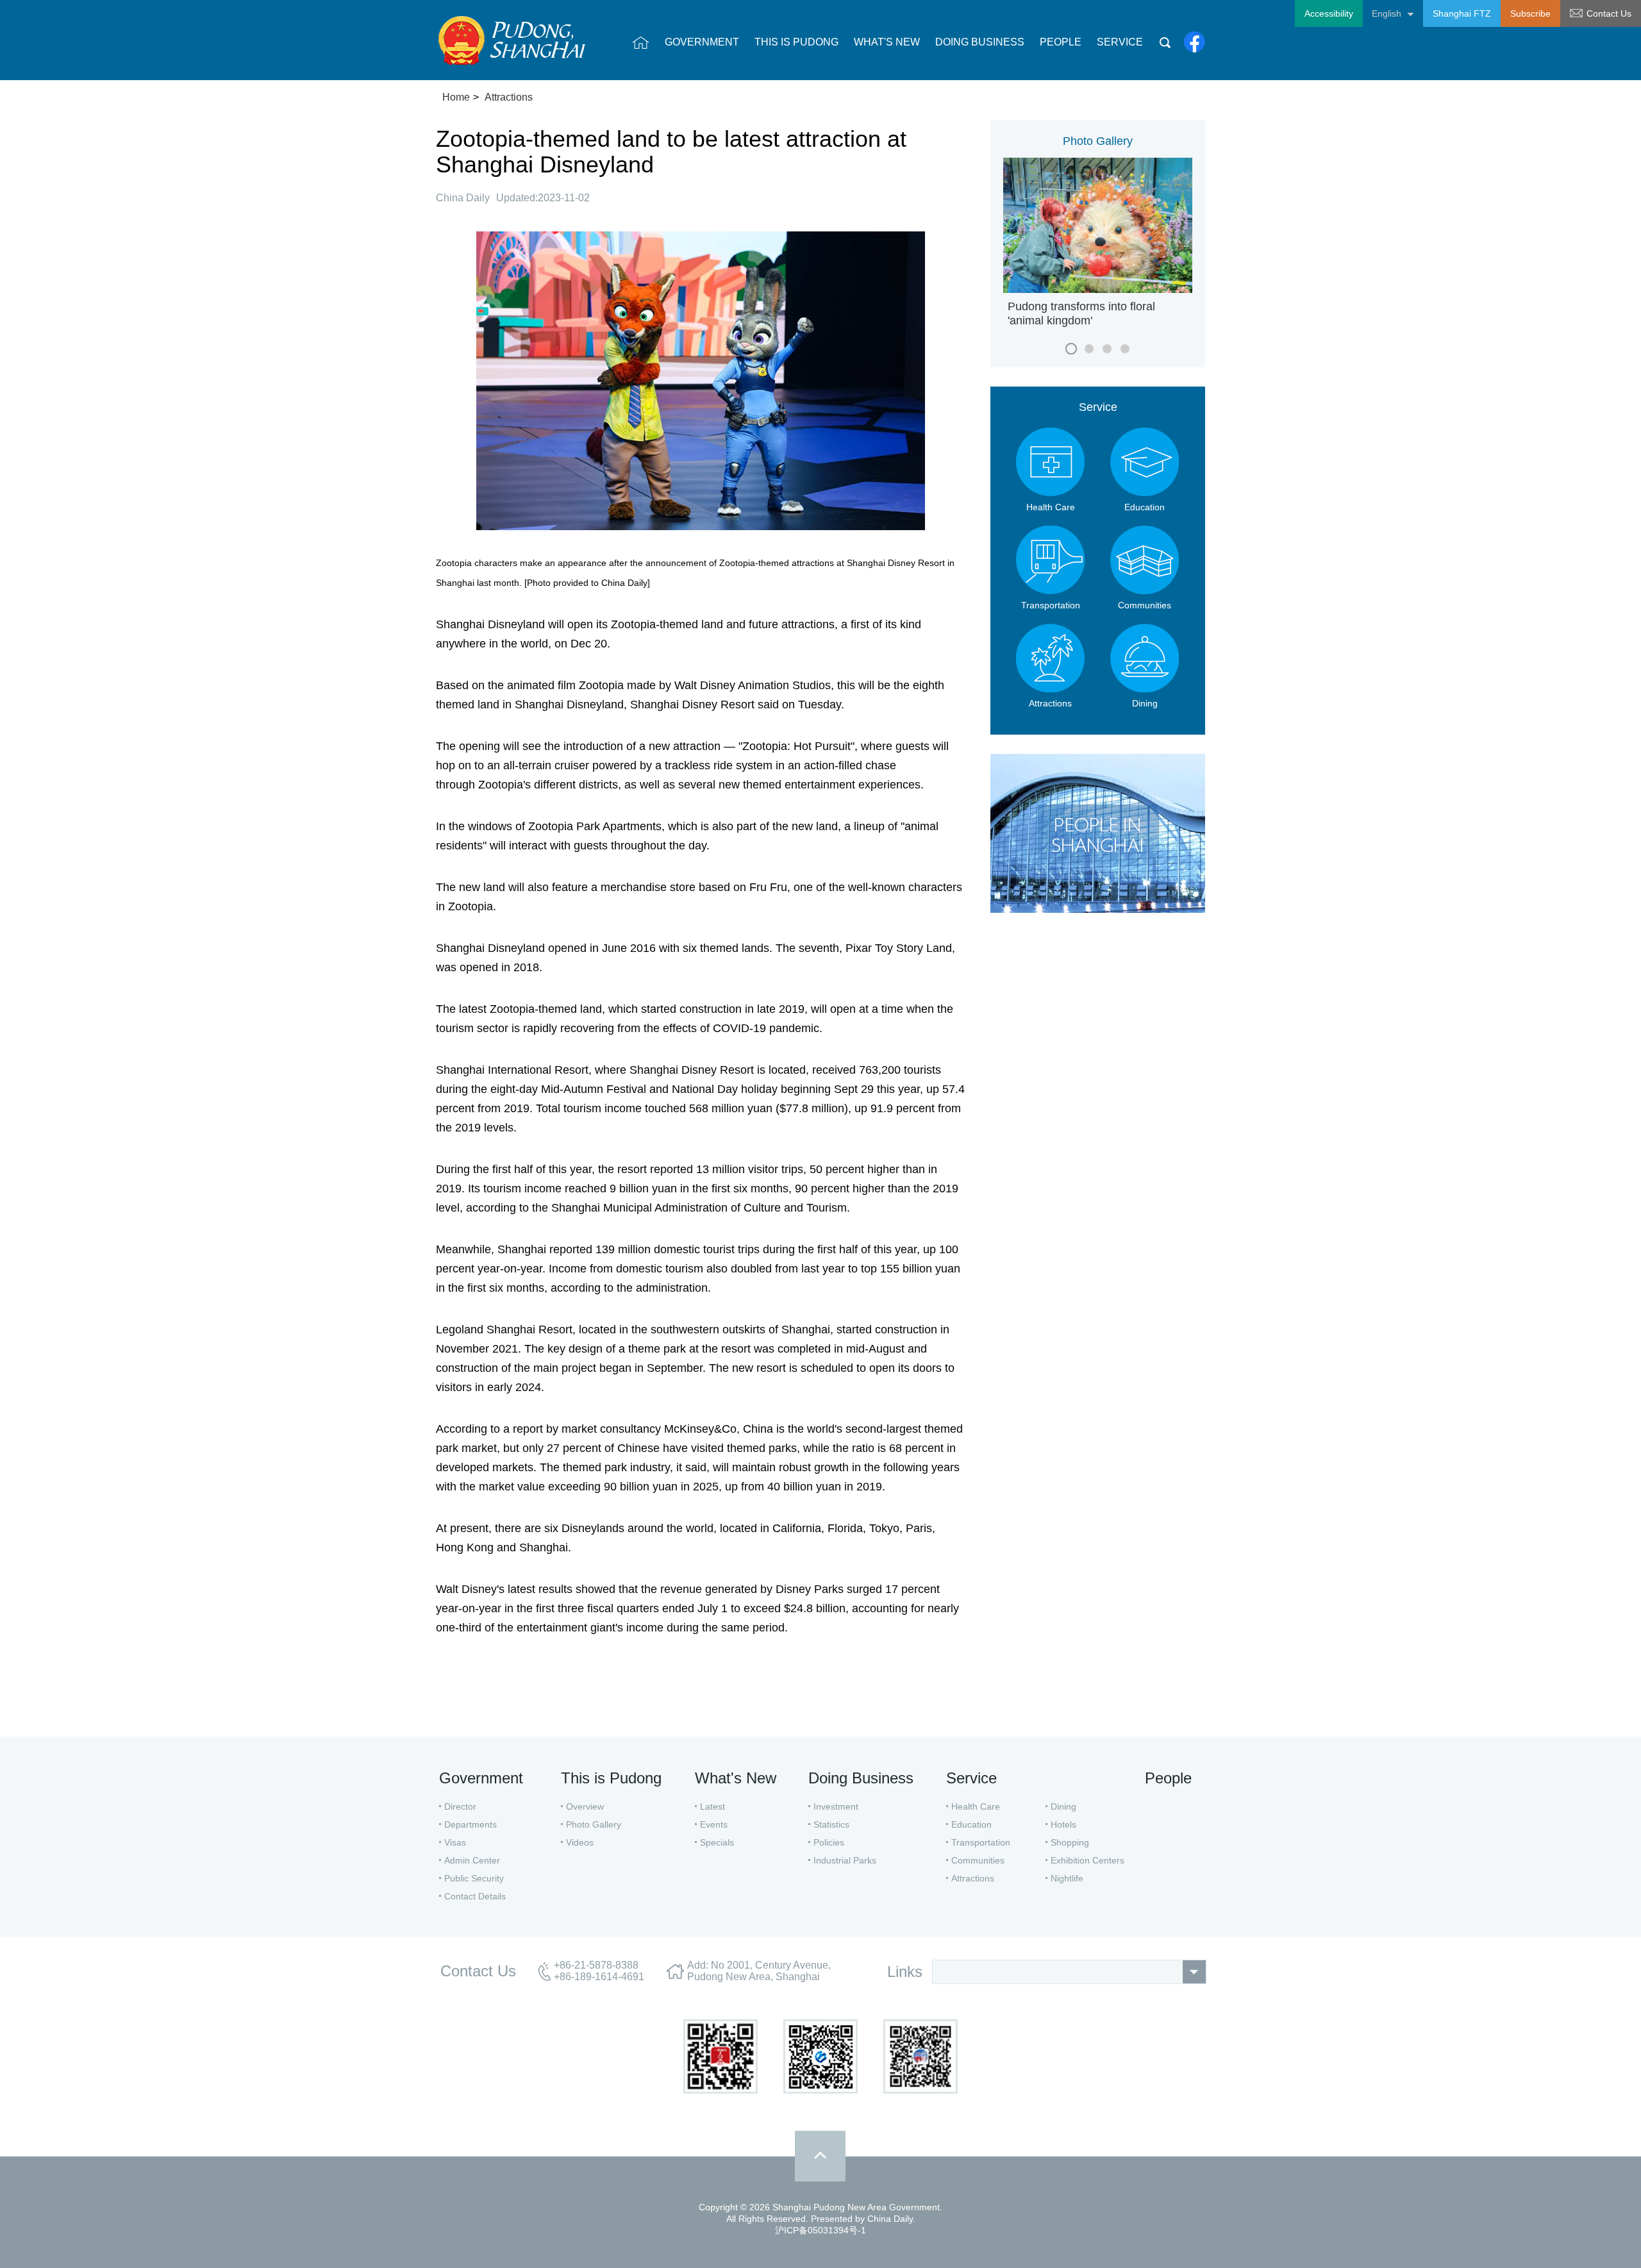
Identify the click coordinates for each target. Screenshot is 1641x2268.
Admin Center (472, 1860)
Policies (829, 1842)
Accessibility (1329, 13)
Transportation (981, 1842)
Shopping (1070, 1842)
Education (971, 1824)
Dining (1063, 1806)
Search (1165, 42)
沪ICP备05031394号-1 (820, 2230)
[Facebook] (1195, 42)
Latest (712, 1806)
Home (456, 97)
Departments (471, 1824)
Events (714, 1824)
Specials (717, 1842)
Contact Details (475, 1896)
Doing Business (861, 1778)
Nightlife (1067, 1878)
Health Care (976, 1806)
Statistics (831, 1824)
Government (481, 1778)
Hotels (1063, 1824)
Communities (978, 1860)
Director (460, 1806)
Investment (836, 1806)
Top (820, 2156)
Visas (455, 1842)
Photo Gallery (1098, 141)
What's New (736, 1778)
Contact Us (1609, 13)
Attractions (509, 97)
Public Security (474, 1878)
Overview (585, 1806)
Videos (580, 1842)
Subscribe (1530, 13)
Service (1098, 407)
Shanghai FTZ (1462, 13)
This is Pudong (611, 1778)
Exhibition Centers (1087, 1860)
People (1168, 1778)
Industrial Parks (845, 1860)
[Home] (641, 42)
